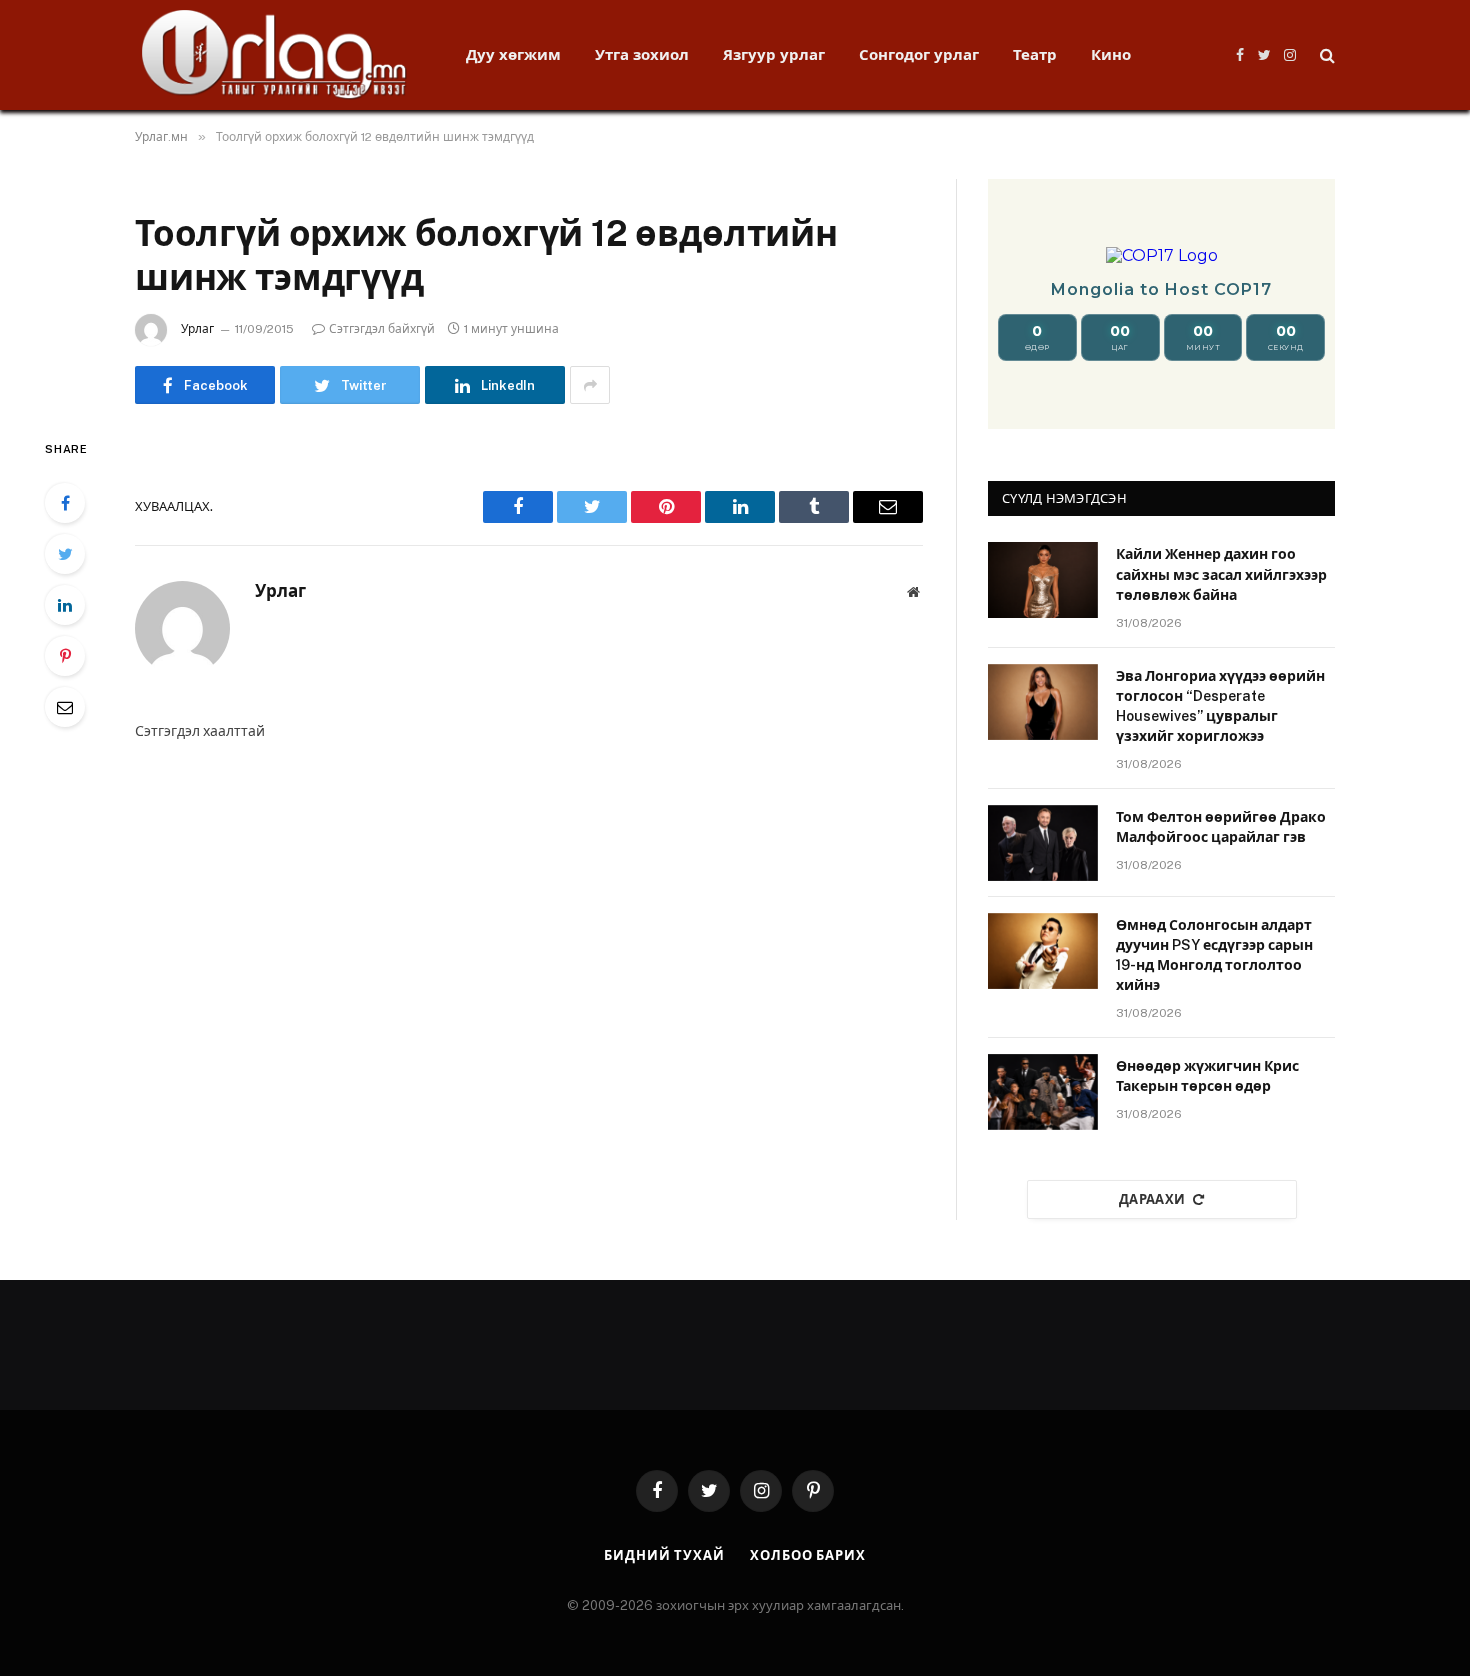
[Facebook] (65, 503)
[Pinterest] (65, 656)
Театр (1035, 54)
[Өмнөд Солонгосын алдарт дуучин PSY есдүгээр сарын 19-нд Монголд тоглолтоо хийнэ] (1043, 951)
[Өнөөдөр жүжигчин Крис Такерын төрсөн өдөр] (1043, 1092)
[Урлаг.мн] (274, 55)
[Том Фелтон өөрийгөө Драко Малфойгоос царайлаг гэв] (1043, 843)
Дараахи (1152, 1199)
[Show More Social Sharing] (590, 385)
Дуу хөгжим (513, 54)
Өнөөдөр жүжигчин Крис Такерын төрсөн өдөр (1207, 1076)
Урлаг (197, 329)
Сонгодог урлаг (919, 54)
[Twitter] (65, 554)
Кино (1111, 54)
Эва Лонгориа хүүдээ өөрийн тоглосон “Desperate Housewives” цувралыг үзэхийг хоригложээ (1220, 706)
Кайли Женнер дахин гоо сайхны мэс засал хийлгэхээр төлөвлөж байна (1221, 574)
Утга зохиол (642, 54)
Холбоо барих (808, 1555)
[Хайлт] (1325, 55)
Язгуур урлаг (774, 54)
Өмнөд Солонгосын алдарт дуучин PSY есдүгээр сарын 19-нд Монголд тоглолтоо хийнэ (1214, 955)
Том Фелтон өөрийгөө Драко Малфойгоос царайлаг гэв (1221, 827)
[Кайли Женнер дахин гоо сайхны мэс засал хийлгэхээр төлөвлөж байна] (1043, 580)
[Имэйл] (65, 707)
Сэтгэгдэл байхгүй (382, 329)
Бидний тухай (664, 1555)
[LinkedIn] (65, 605)
